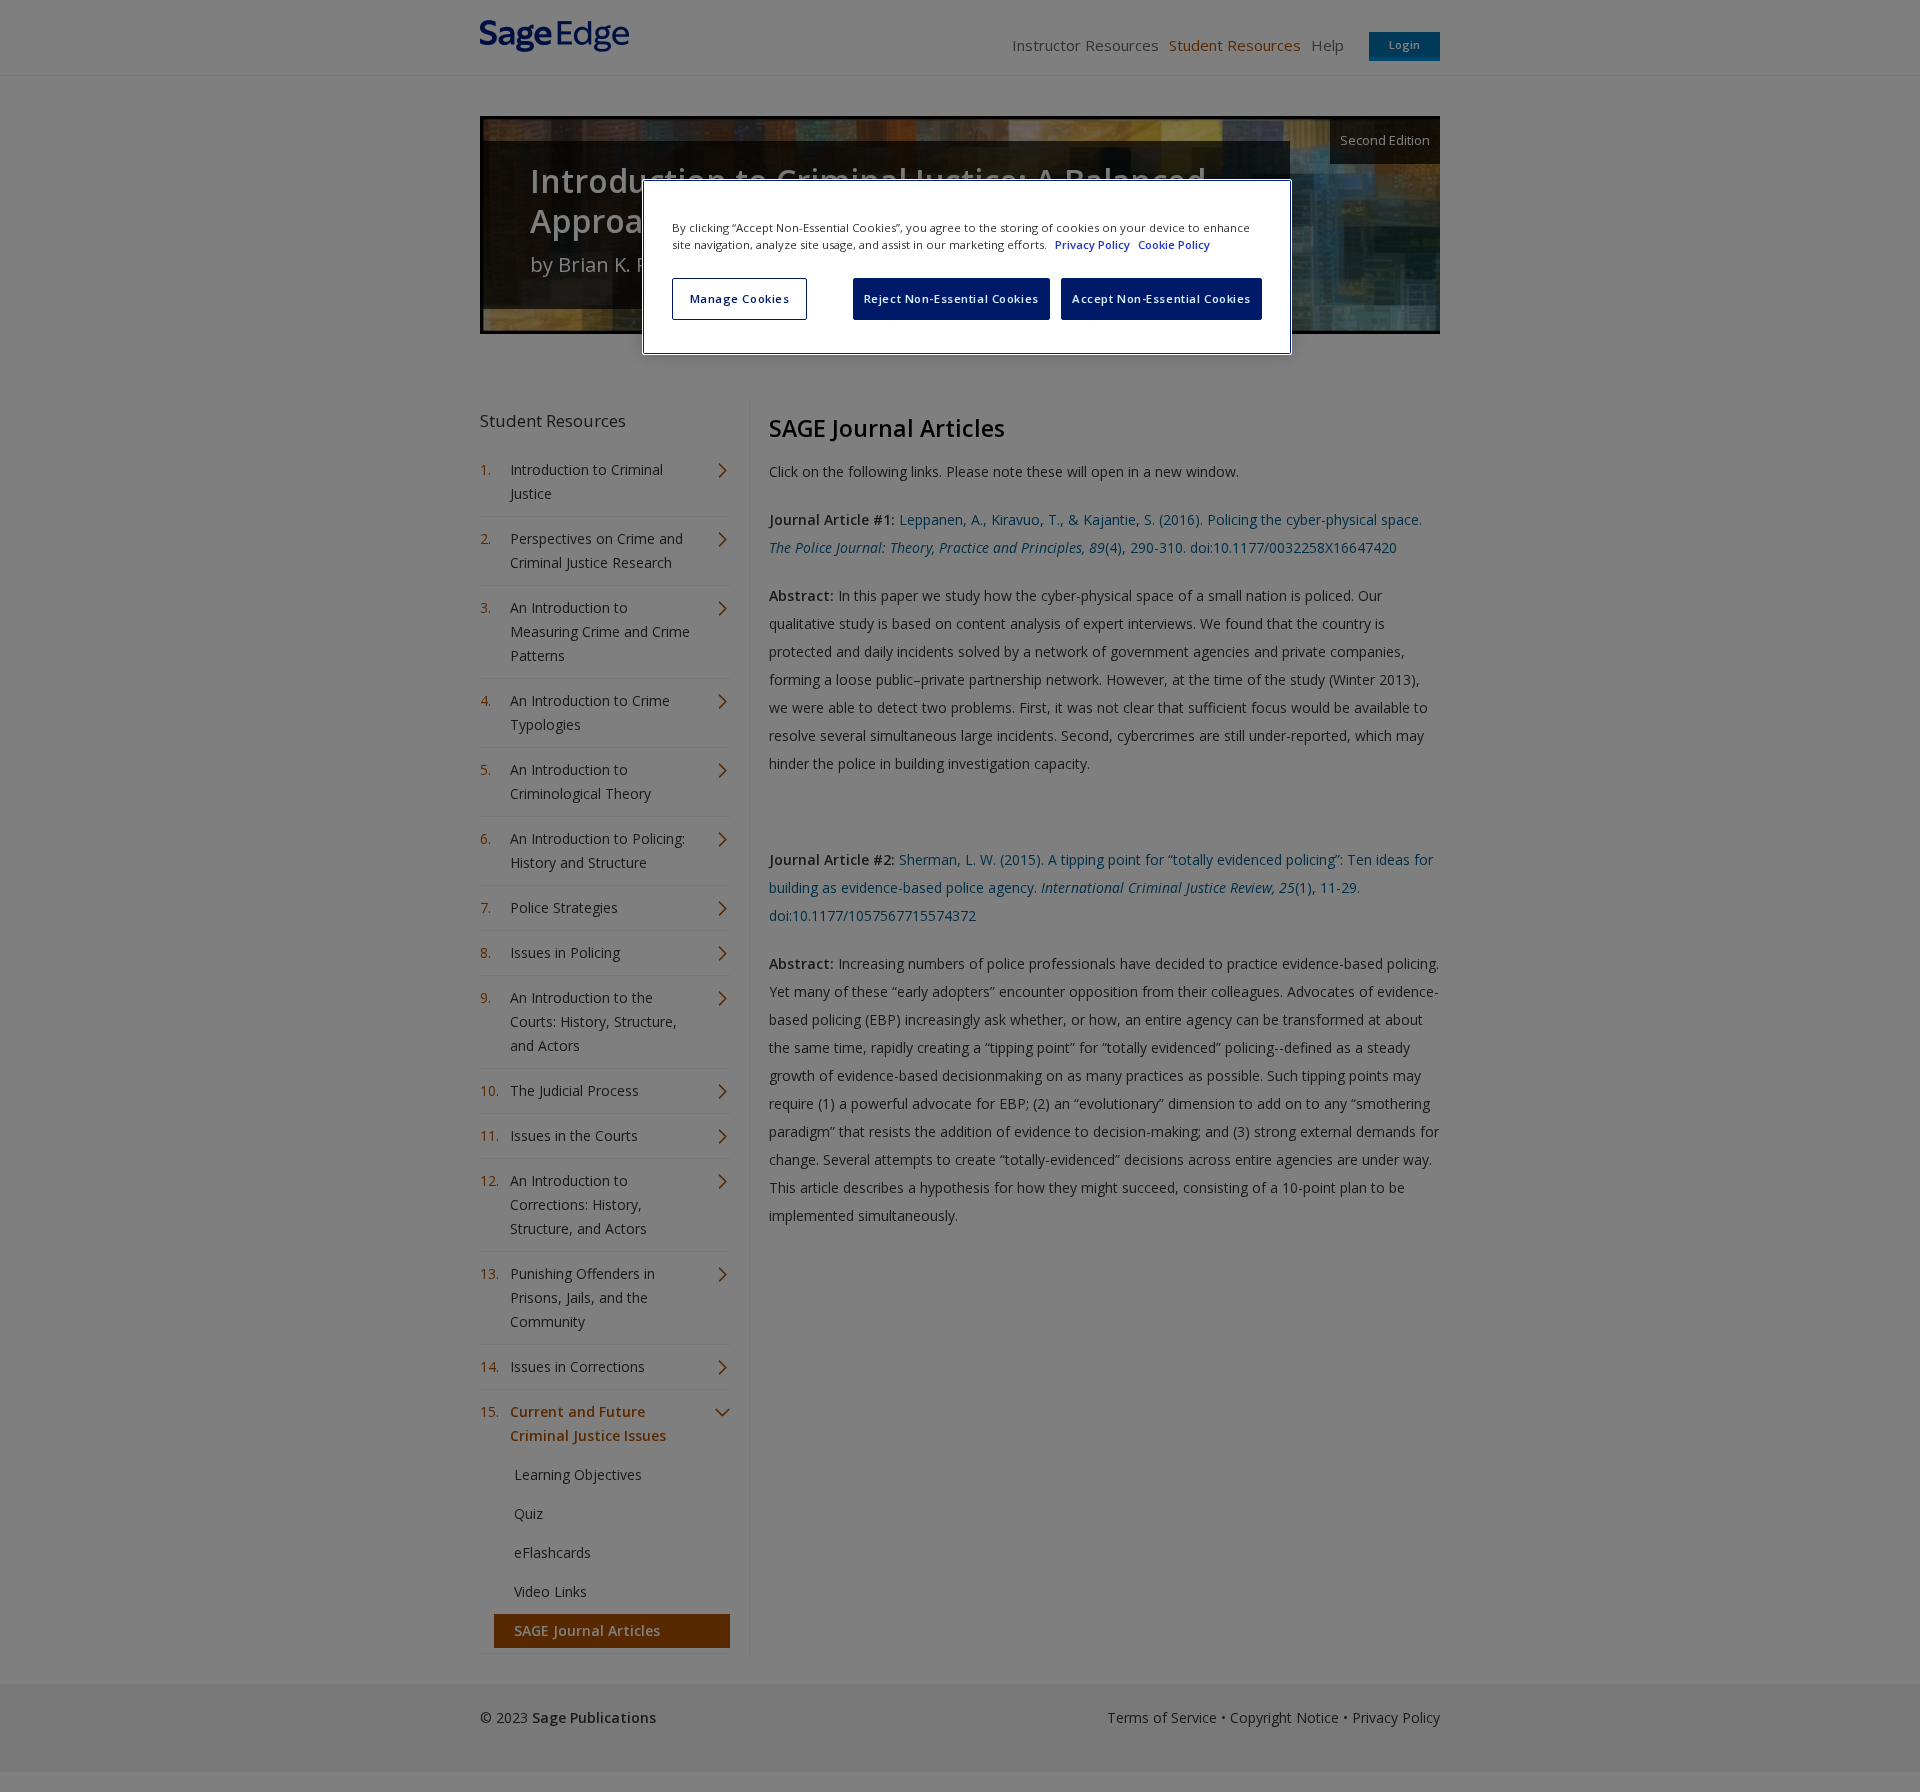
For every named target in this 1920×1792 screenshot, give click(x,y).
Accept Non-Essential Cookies (1161, 298)
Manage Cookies (740, 298)
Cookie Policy (1174, 244)
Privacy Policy (1094, 244)
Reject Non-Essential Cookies (951, 298)
